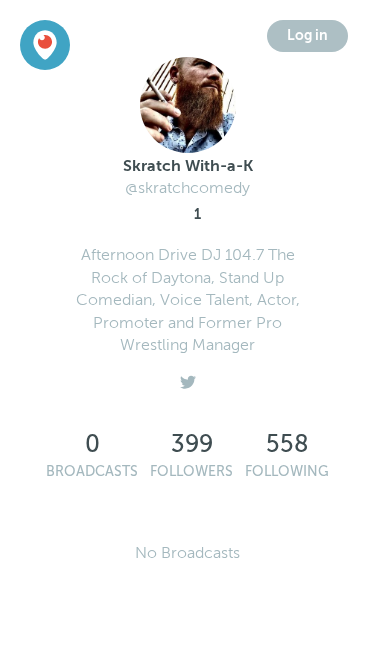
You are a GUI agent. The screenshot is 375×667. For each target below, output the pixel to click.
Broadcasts (92, 471)
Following (287, 471)
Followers (191, 471)
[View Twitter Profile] (188, 377)
